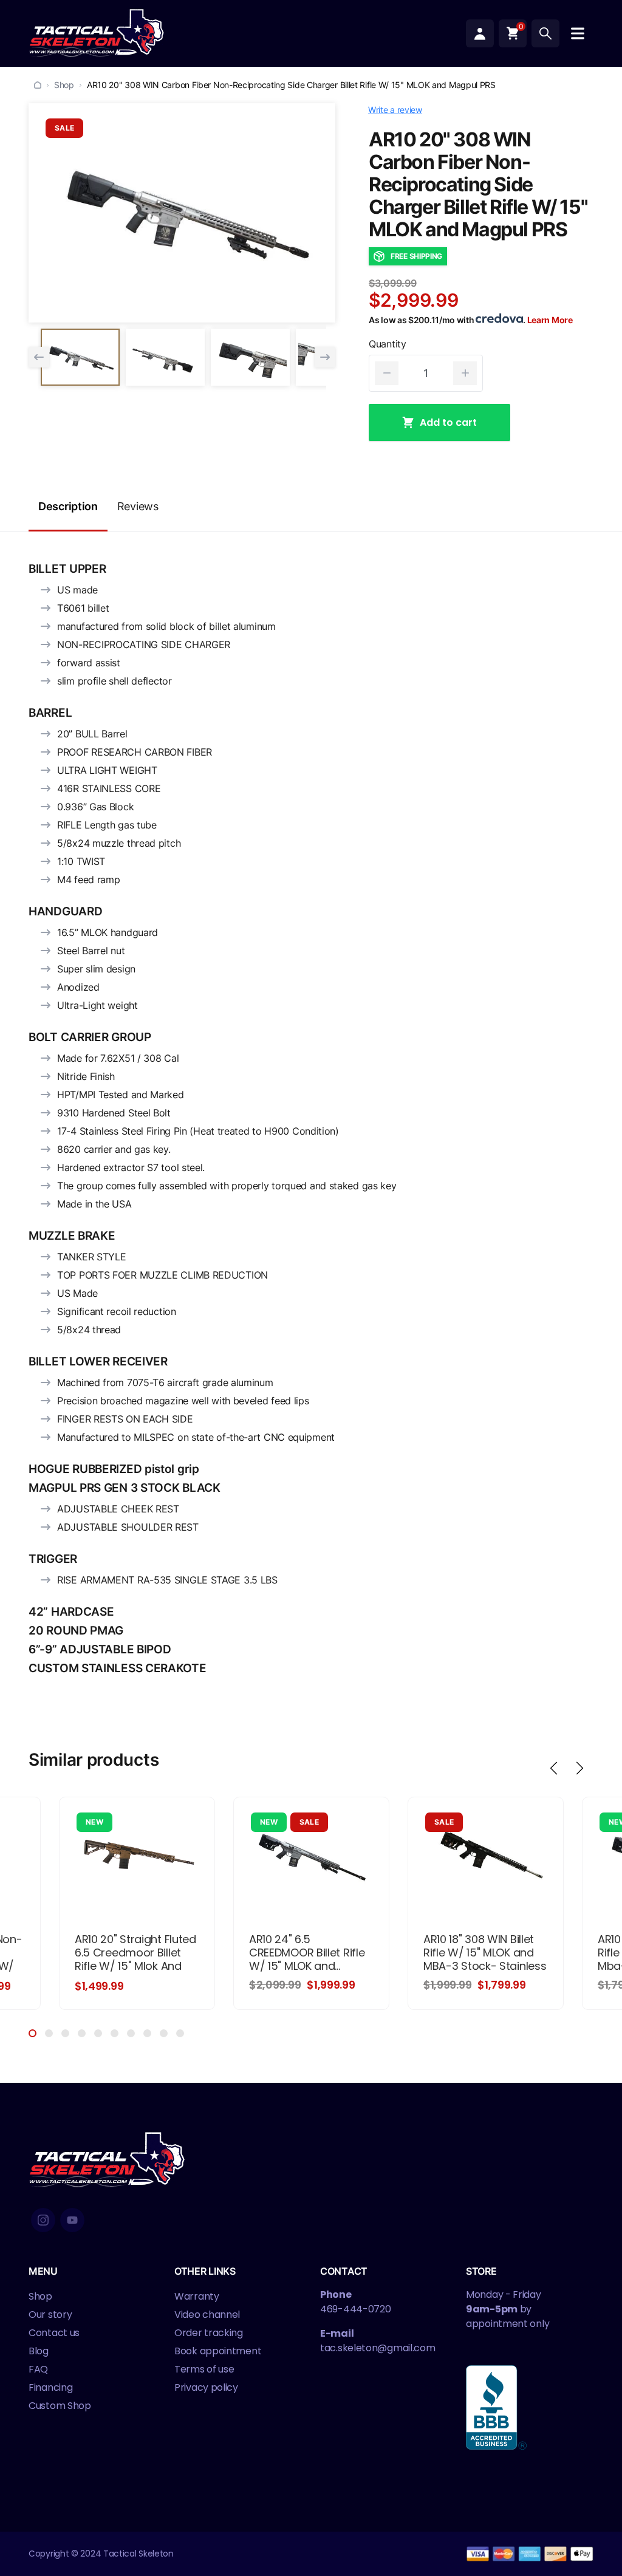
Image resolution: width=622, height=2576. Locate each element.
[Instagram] (43, 2220)
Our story (50, 2315)
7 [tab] (131, 2033)
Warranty (197, 2296)
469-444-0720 (355, 2309)
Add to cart (448, 422)
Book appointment (218, 2351)
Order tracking (209, 2333)
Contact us (54, 2333)
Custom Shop (60, 2406)
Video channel (207, 2315)
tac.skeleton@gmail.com (378, 2348)
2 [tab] (49, 2033)
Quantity (388, 344)
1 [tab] (32, 2033)
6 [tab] (114, 2033)
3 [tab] (65, 2033)
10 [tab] (180, 2033)
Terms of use (204, 2369)
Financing (50, 2387)
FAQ (38, 2369)
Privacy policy (206, 2387)
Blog (39, 2351)
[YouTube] (72, 2220)
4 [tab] (82, 2033)
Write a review (395, 110)
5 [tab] (98, 2033)
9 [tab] (164, 2033)
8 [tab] (147, 2033)
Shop (64, 85)
